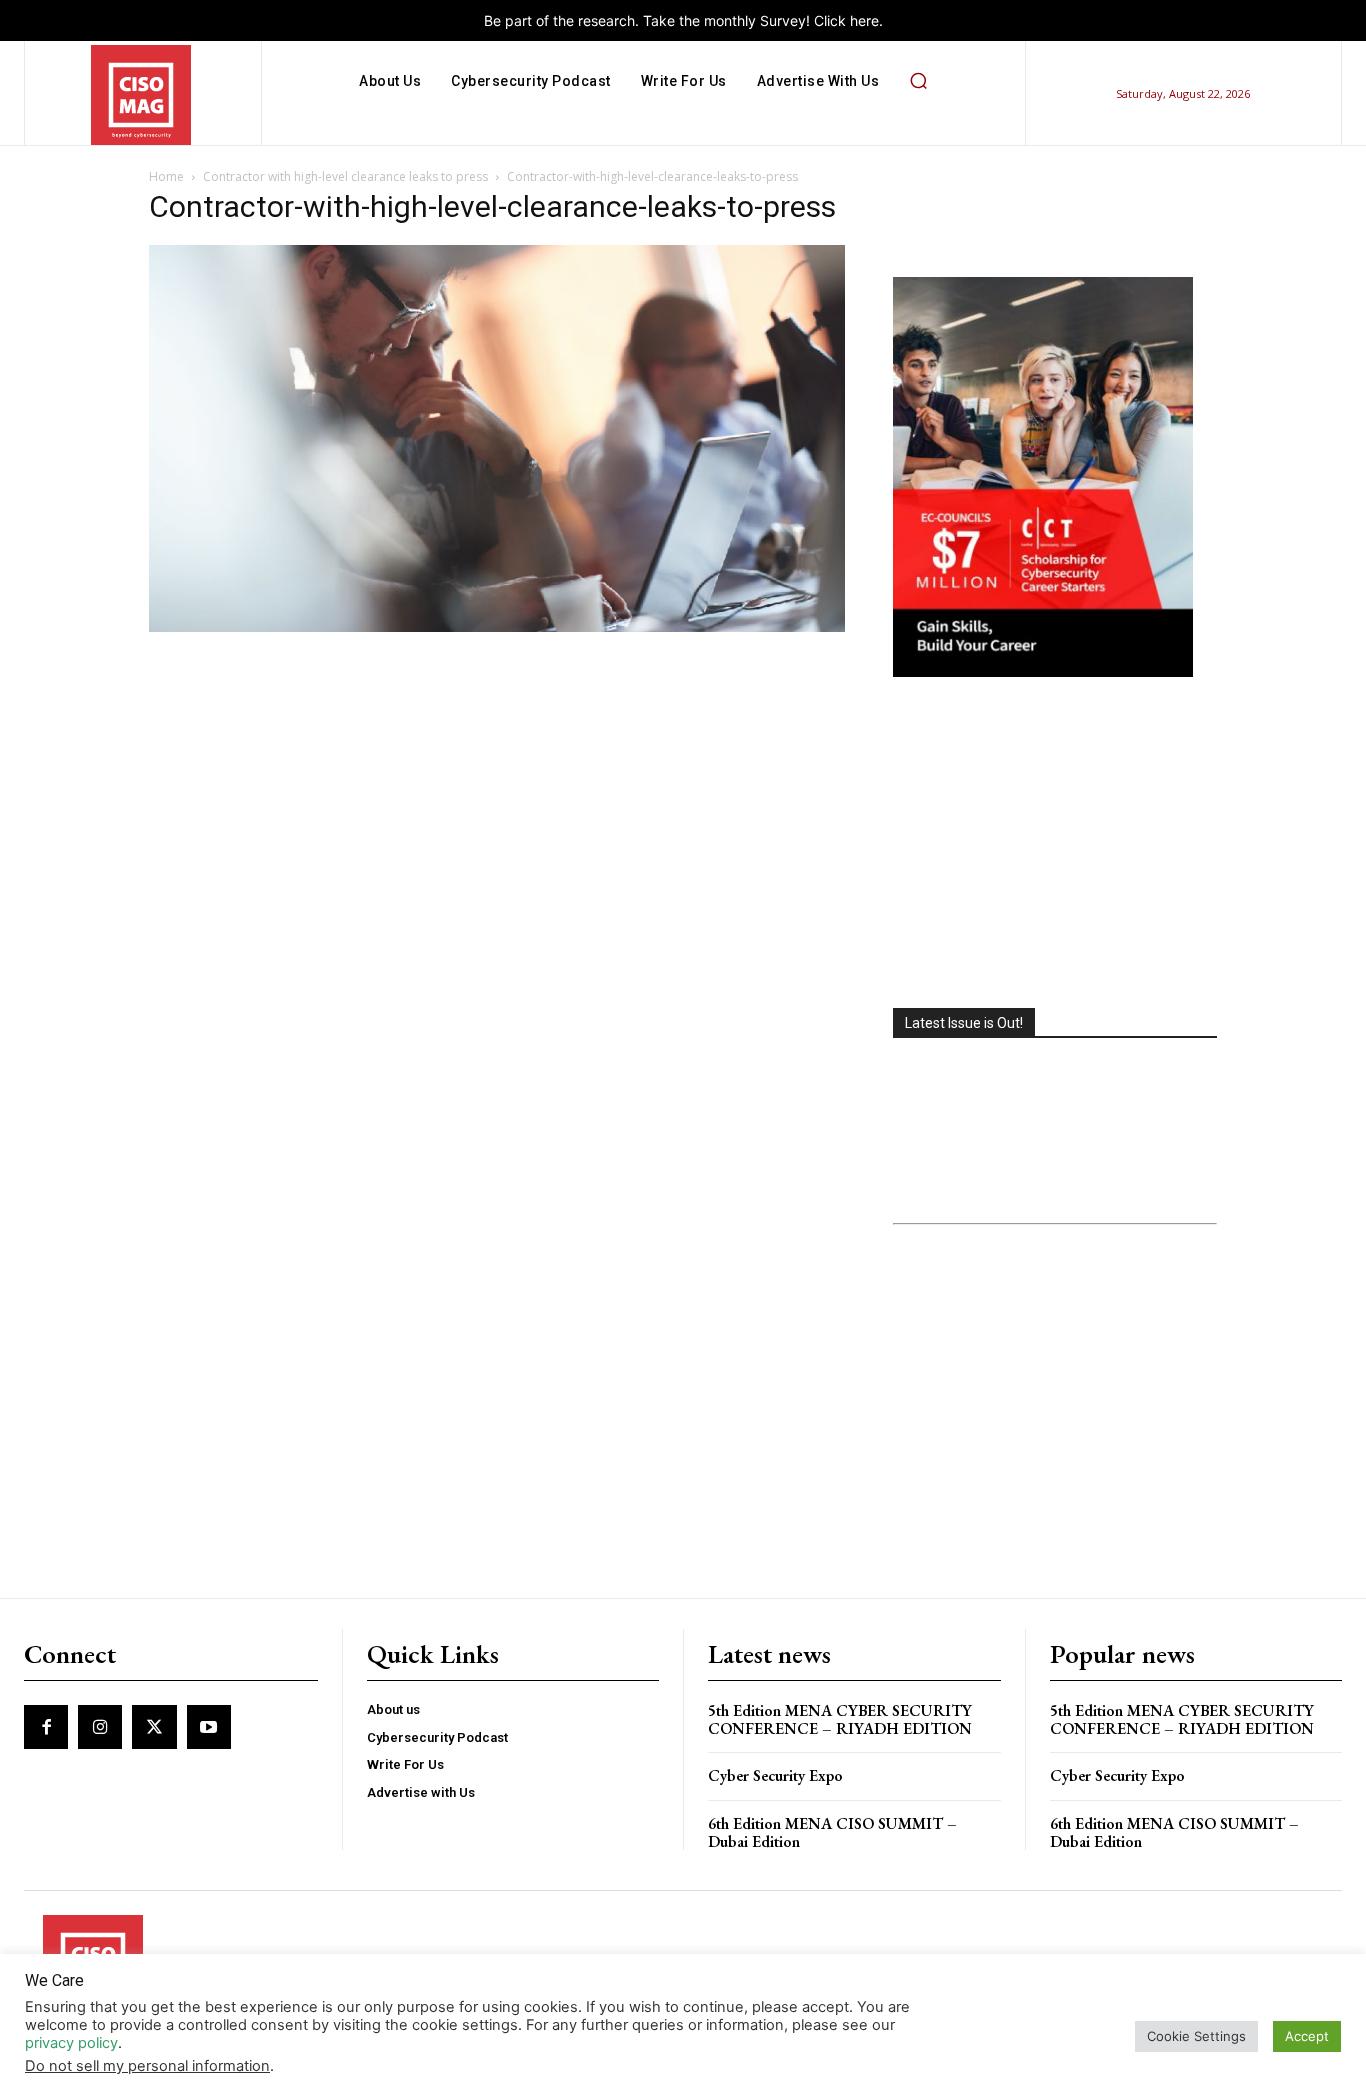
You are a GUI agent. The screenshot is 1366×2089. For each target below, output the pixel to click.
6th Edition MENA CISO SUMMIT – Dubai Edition (832, 1832)
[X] (154, 1727)
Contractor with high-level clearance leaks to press (345, 176)
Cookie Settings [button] (1196, 2036)
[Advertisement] (1055, 845)
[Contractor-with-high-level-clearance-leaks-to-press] (497, 626)
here (864, 20)
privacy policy (71, 2043)
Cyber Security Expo (775, 1775)
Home (166, 176)
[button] (918, 81)
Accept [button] (1307, 2036)
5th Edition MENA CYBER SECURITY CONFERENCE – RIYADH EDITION (840, 1719)
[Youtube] (209, 1727)
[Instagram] (100, 1727)
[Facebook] (46, 1727)
